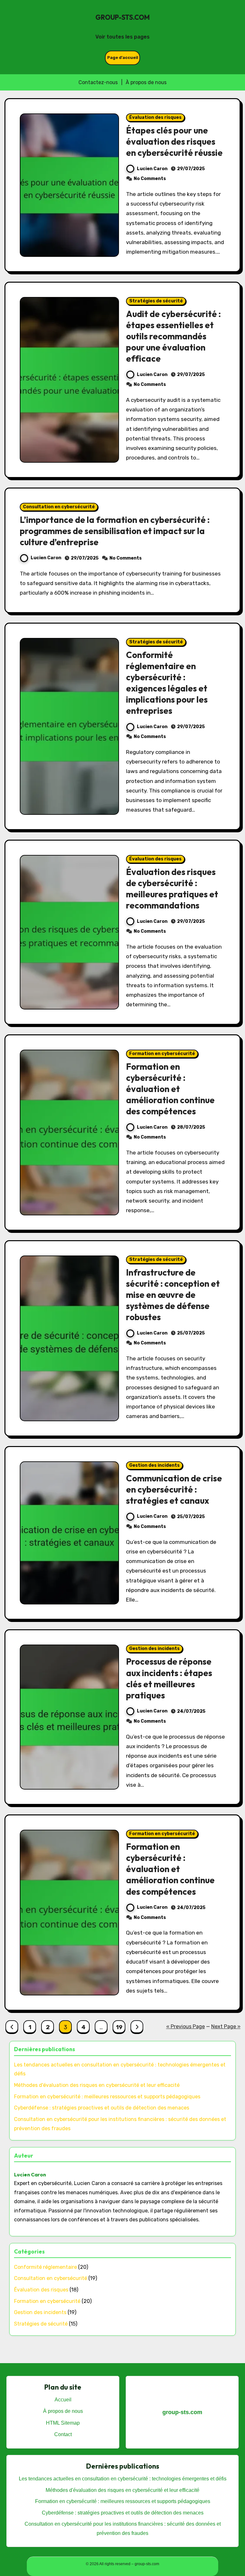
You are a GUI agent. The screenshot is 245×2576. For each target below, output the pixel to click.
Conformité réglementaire (45, 2267)
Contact (63, 2434)
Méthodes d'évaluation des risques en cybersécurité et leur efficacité (97, 2085)
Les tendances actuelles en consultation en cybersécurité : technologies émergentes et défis (123, 2479)
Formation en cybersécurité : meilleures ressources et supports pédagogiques (107, 2097)
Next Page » (226, 2026)
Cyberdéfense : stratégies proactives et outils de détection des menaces (102, 2108)
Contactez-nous (98, 82)
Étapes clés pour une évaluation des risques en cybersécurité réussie (174, 141)
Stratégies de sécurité (156, 301)
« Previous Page (186, 2026)
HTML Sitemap (63, 2423)
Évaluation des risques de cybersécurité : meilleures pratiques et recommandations (172, 889)
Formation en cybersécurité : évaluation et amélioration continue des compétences (170, 1089)
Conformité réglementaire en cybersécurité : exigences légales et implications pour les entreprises (167, 683)
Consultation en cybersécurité (59, 507)
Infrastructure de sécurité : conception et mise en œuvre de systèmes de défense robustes (173, 1295)
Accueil (63, 2400)
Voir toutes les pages (122, 37)
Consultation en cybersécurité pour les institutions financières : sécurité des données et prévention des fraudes (123, 2528)
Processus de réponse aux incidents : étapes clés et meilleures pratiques (169, 1678)
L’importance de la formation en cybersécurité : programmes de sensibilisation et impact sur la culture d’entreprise (115, 531)
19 (119, 2027)
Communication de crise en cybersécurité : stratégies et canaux (174, 1489)
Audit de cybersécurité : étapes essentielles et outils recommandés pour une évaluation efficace (173, 336)
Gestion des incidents (154, 1465)
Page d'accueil (123, 58)
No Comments (150, 179)
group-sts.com (122, 17)
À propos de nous (146, 82)
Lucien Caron (152, 169)
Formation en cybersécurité (162, 1054)
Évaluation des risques (155, 117)
